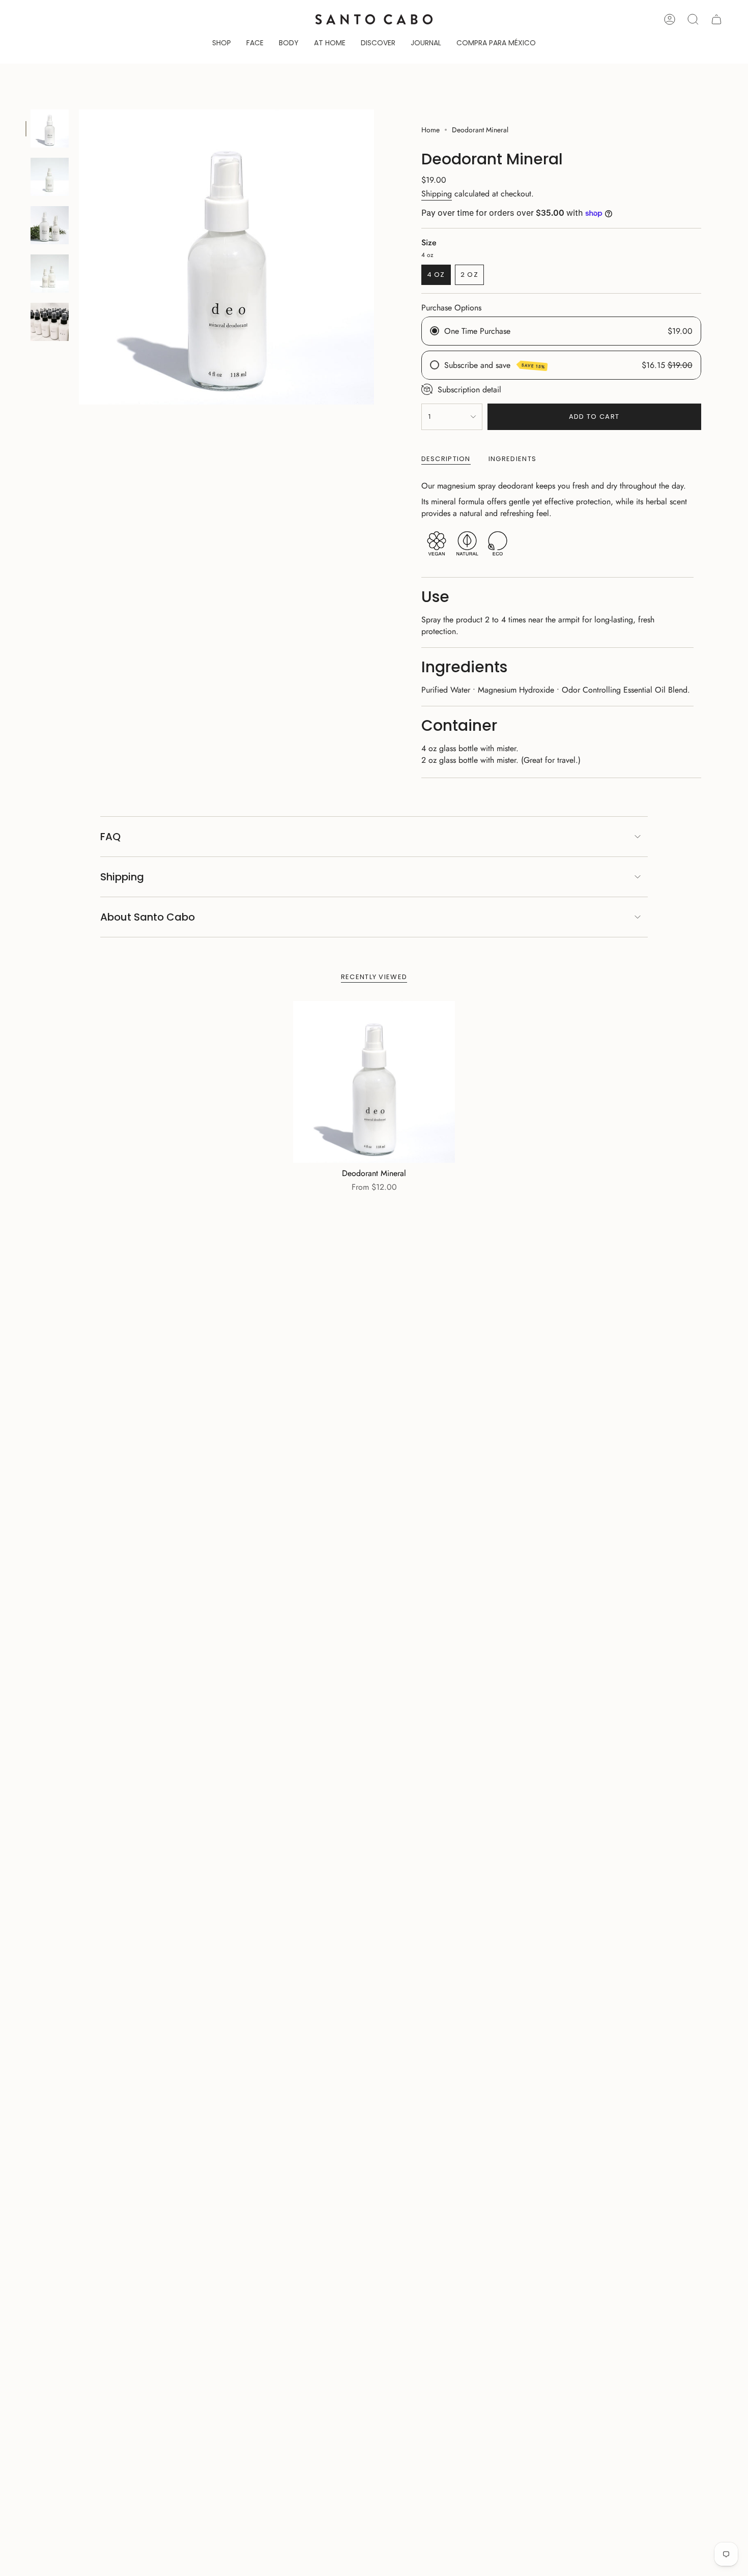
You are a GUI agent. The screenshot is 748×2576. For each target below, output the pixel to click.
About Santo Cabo (148, 917)
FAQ (110, 837)
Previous (79, 257)
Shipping (437, 194)
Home (430, 130)
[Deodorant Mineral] (374, 1082)
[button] (222, 44)
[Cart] (716, 19)
